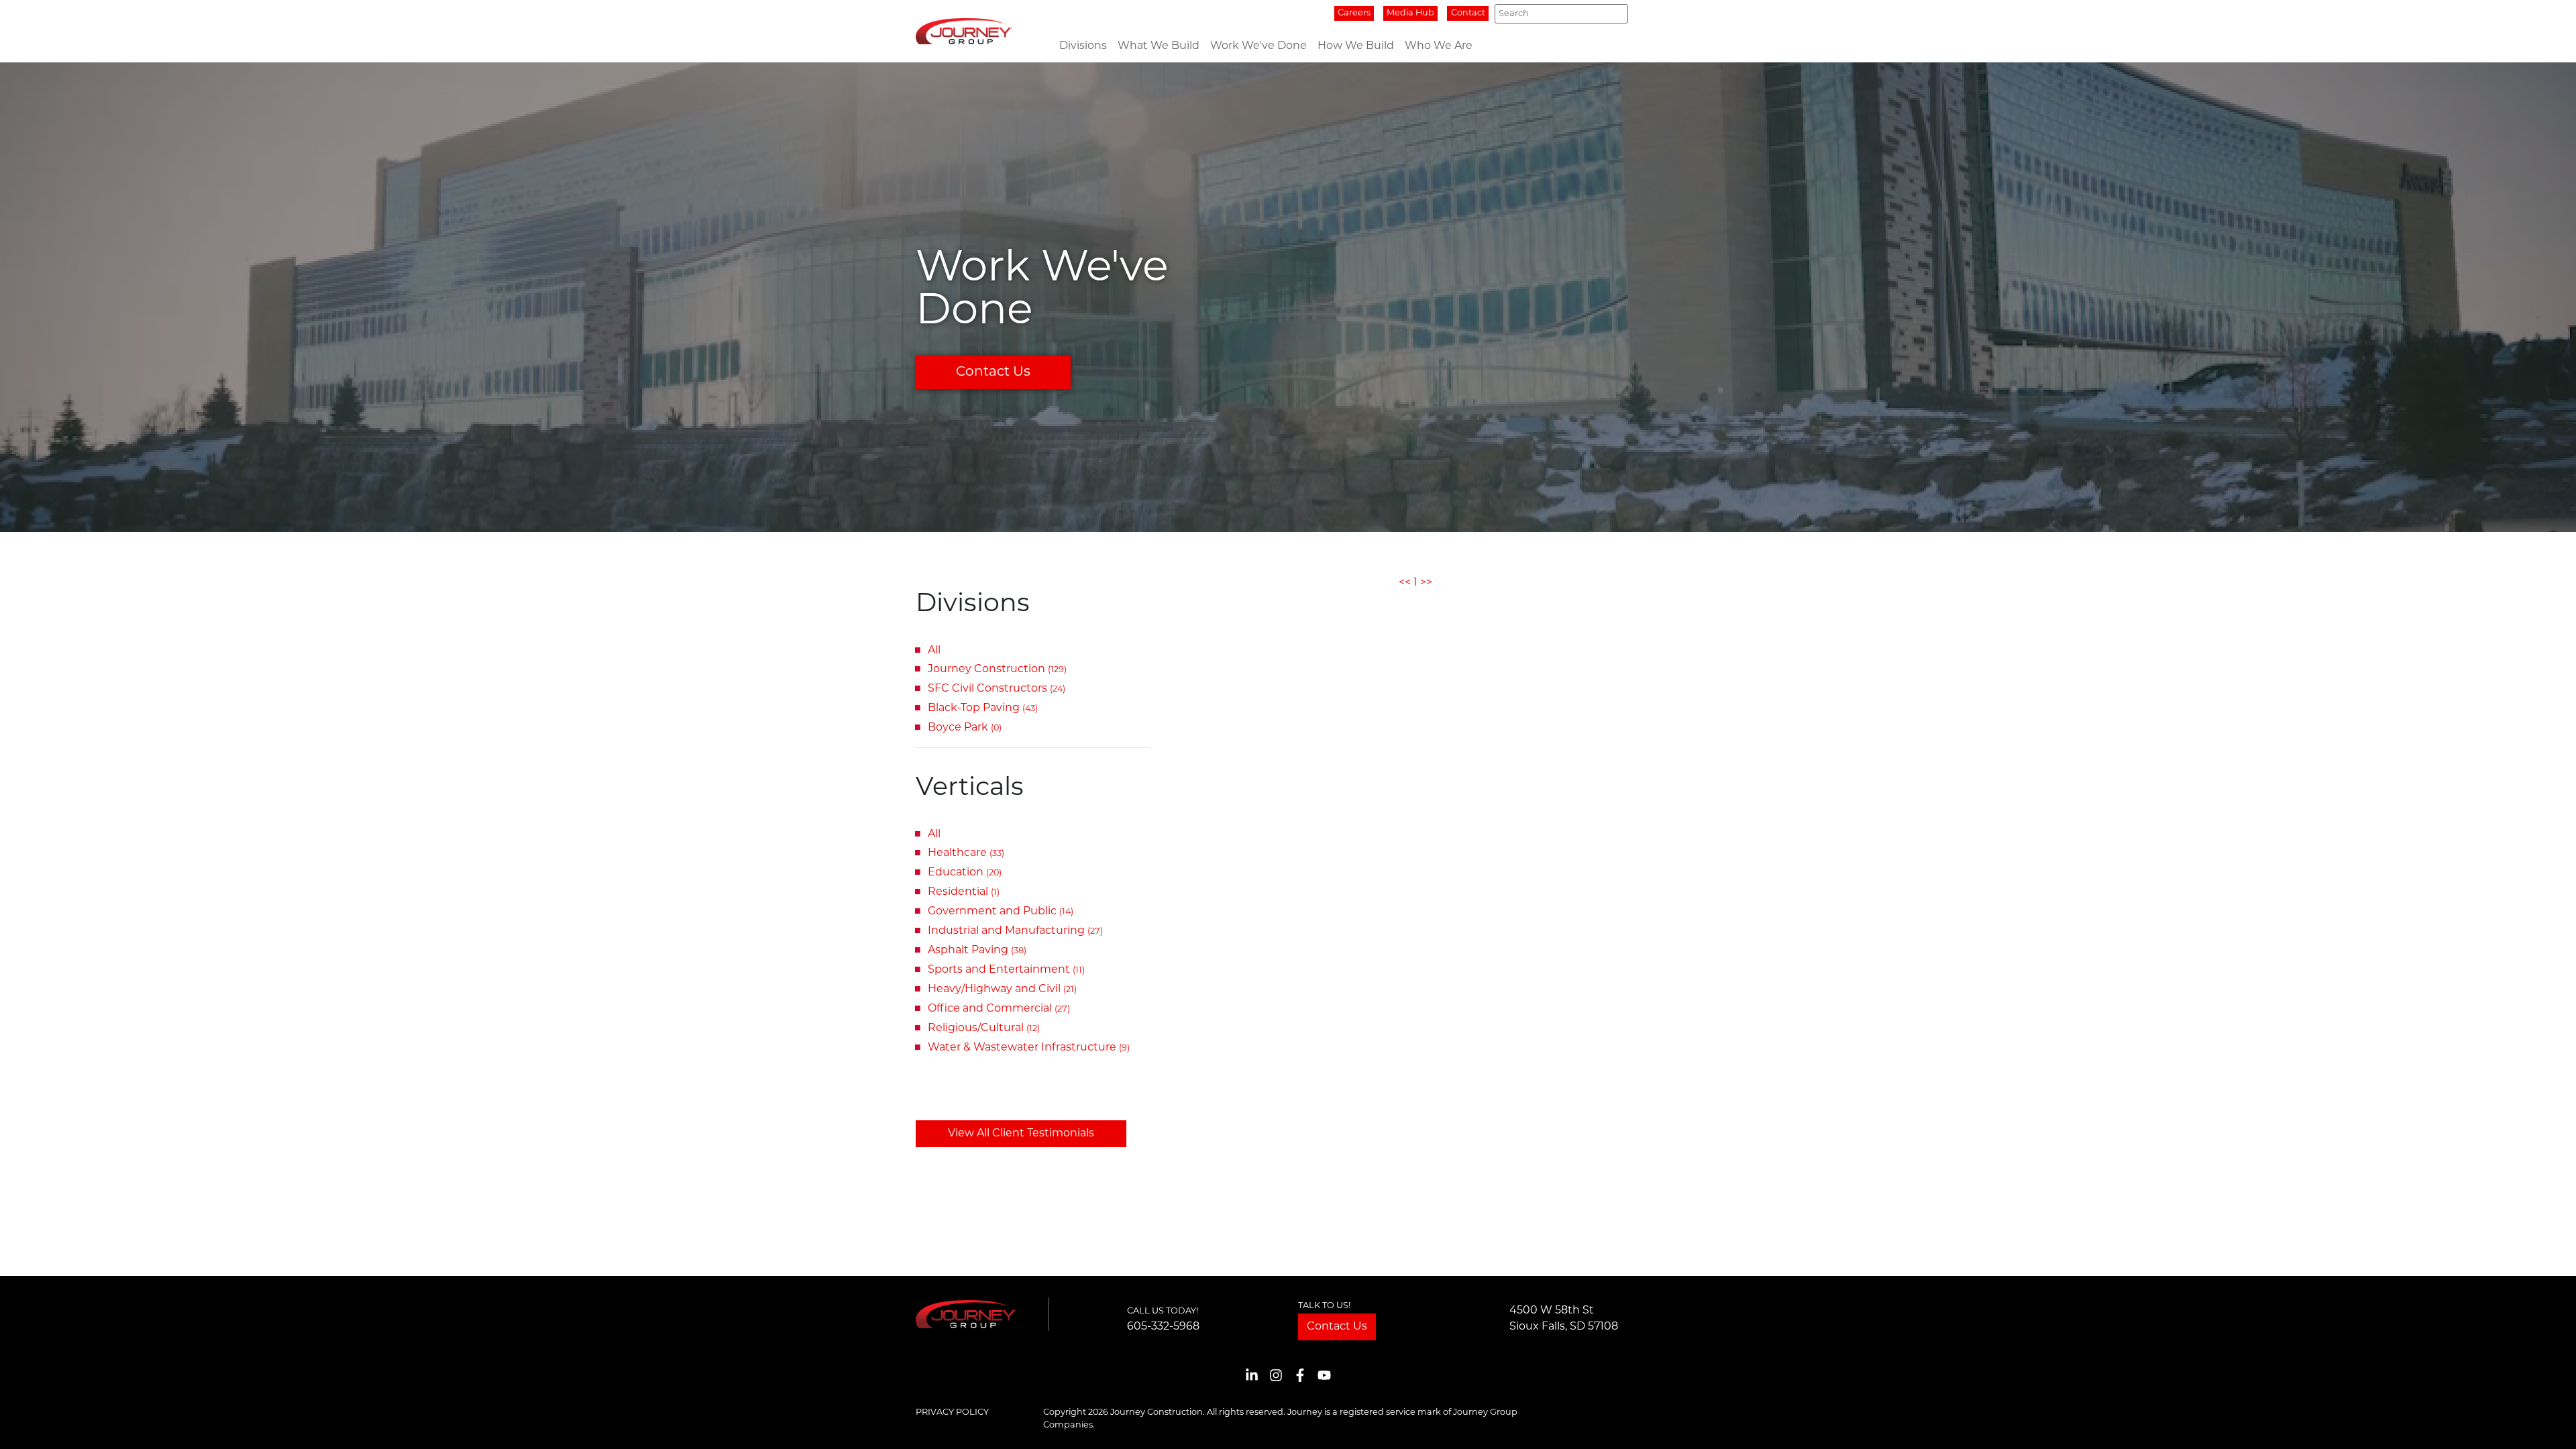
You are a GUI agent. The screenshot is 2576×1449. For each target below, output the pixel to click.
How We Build (1356, 46)
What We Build (1159, 46)
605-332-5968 (1163, 1327)
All (934, 651)
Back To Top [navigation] (2546, 1423)
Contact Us (993, 372)
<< (1405, 583)
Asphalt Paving (977, 951)
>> (1426, 583)
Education (965, 873)
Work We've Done (1258, 46)
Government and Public (1001, 912)
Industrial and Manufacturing (1015, 931)
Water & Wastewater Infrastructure (1029, 1048)
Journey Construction (997, 669)
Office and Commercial (999, 1009)
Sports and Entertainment (1006, 970)
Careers (1354, 13)
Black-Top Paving (983, 708)
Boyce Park (965, 728)
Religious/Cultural (984, 1028)
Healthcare (966, 853)
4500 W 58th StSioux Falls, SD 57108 (1564, 1319)
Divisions (1083, 46)
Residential (964, 892)
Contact (1468, 13)
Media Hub (1410, 13)
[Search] (1614, 14)
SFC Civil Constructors (997, 689)
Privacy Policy (952, 1412)
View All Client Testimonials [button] (1021, 1134)
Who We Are (1439, 46)
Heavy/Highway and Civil (1002, 989)
